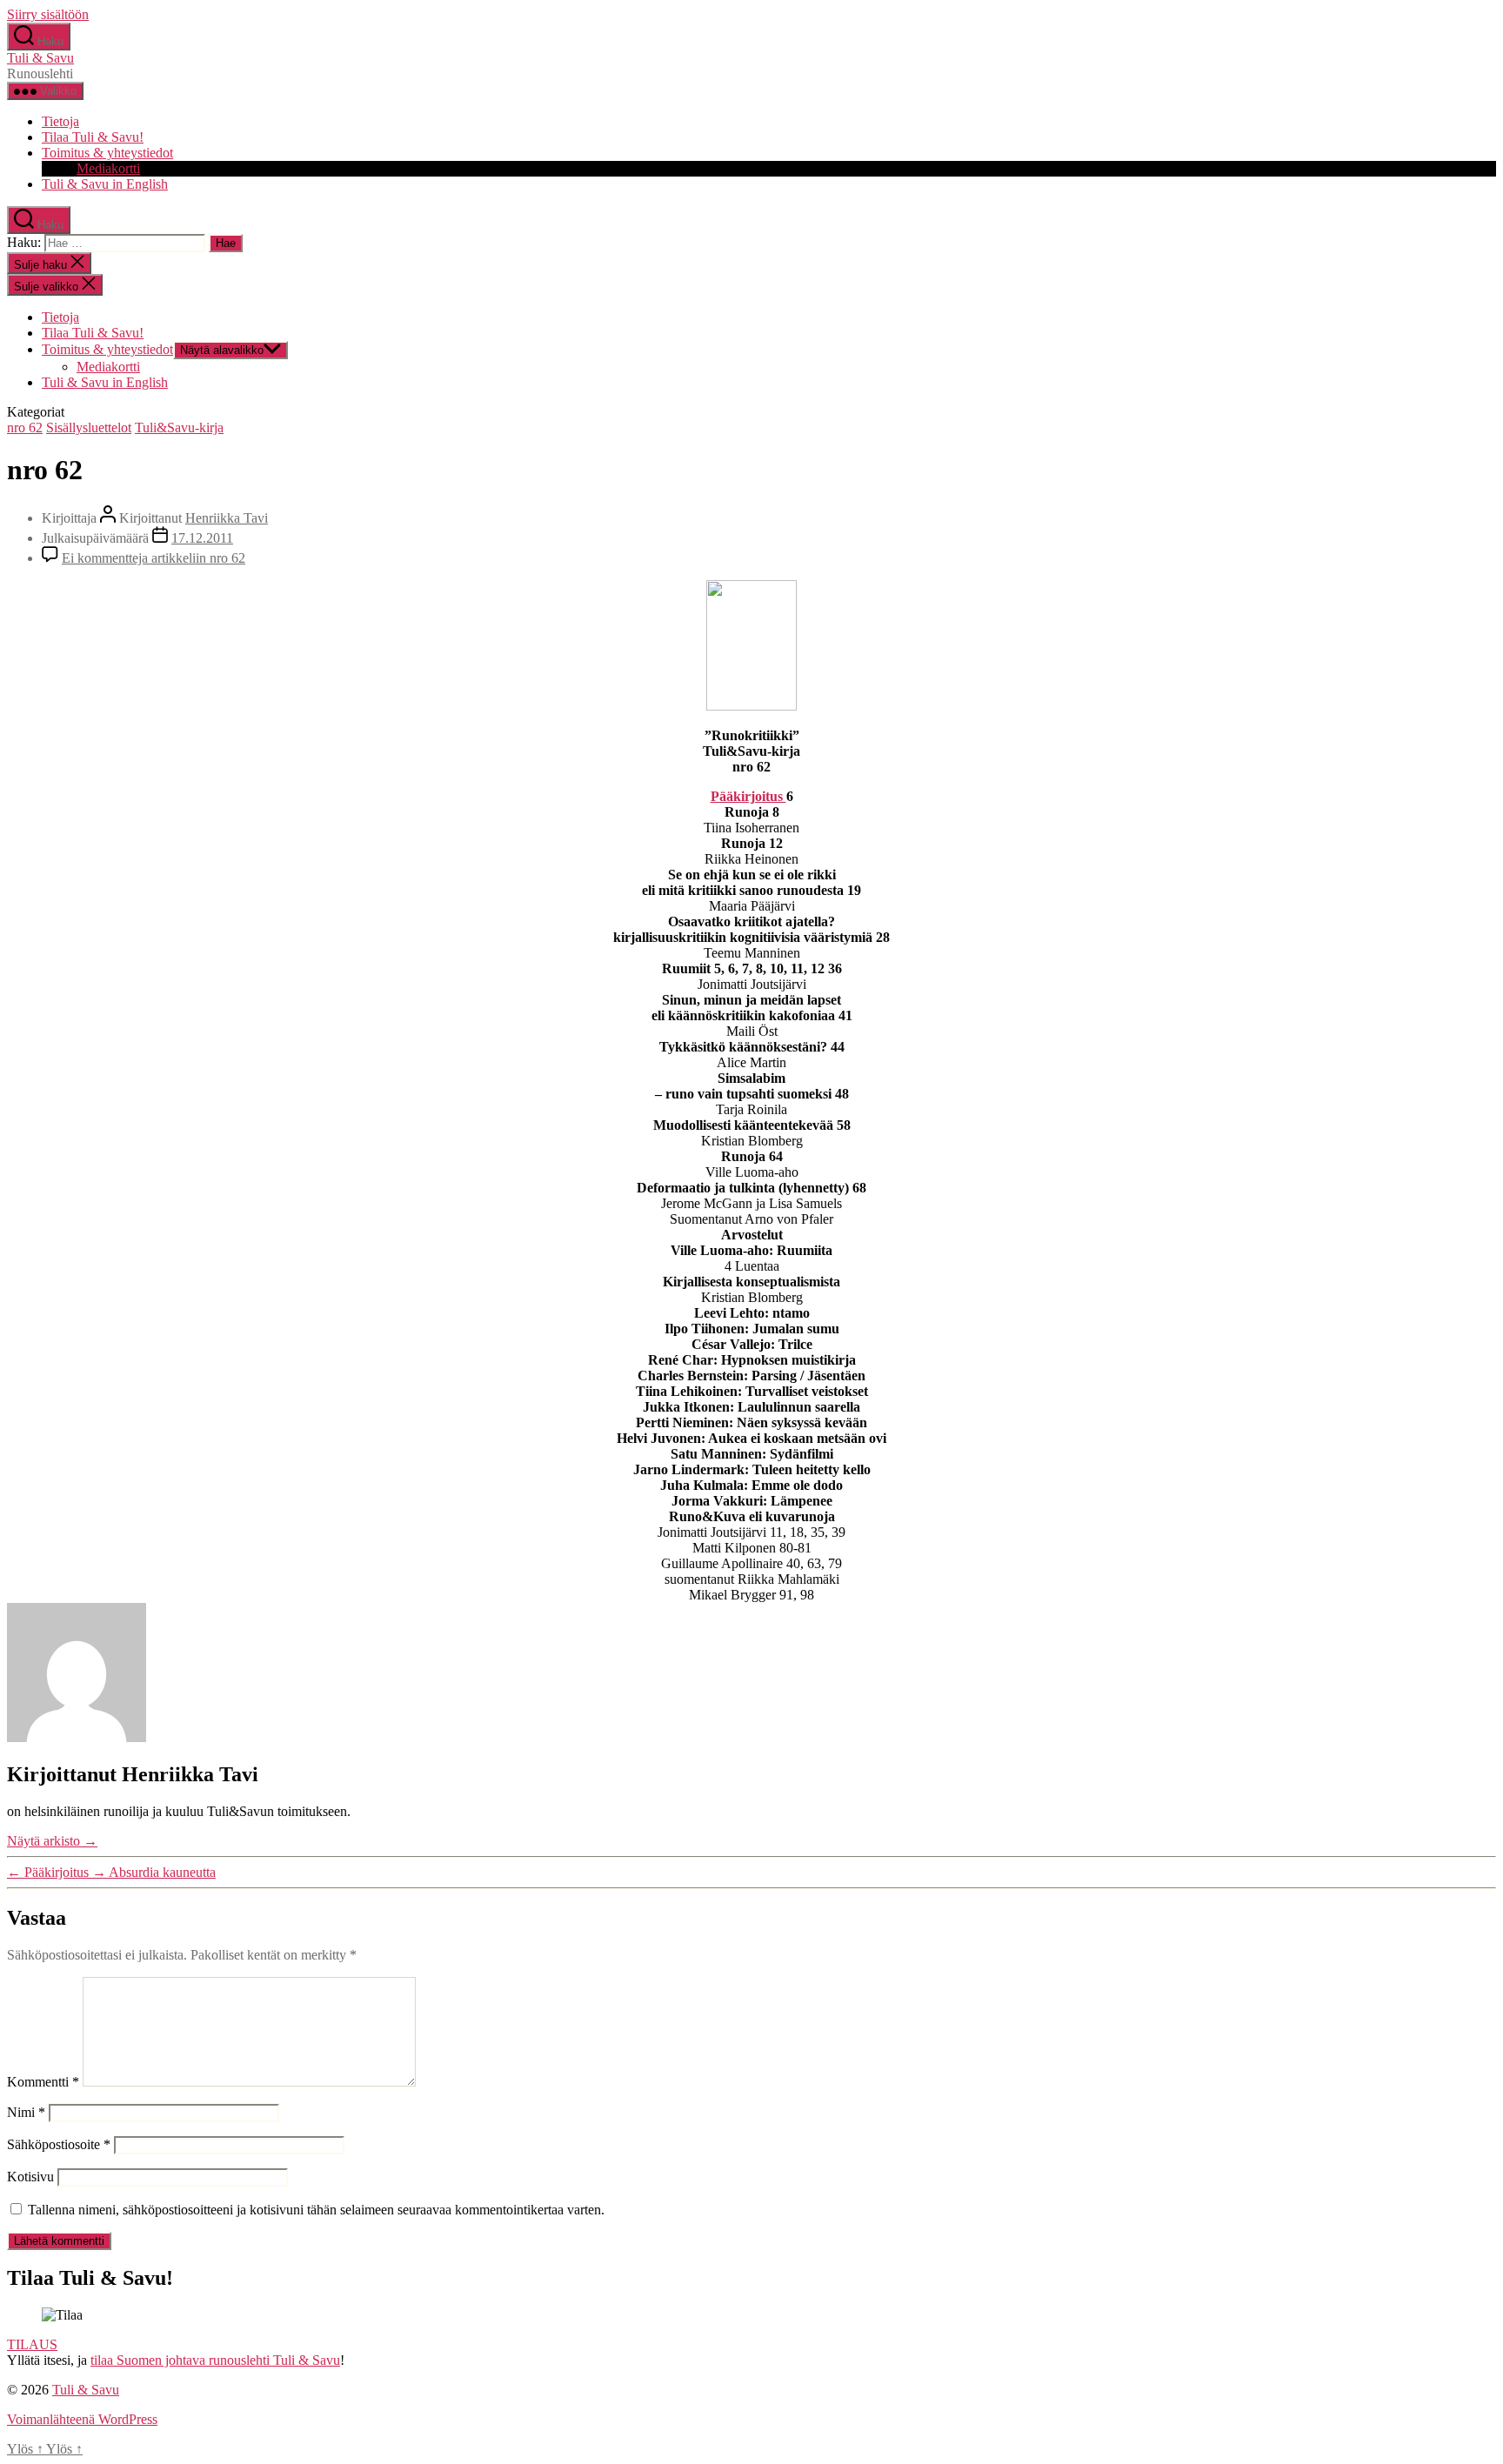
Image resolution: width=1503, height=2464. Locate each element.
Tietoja (60, 121)
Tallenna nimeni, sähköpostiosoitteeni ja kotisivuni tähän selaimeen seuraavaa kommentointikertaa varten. (316, 2210)
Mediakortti (108, 168)
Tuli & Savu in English (105, 184)
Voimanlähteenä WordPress (82, 2419)
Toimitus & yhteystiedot (107, 153)
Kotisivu (30, 2177)
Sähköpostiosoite (59, 2144)
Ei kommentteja (154, 558)
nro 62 (25, 427)
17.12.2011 (202, 538)
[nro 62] (751, 706)
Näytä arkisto (52, 1841)
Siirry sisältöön (48, 14)
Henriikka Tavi (227, 518)
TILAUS (32, 2344)
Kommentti (43, 2082)
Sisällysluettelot (89, 427)
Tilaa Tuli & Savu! (93, 137)
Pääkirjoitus (748, 796)
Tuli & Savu (40, 58)
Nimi (26, 2112)
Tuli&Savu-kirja (179, 427)
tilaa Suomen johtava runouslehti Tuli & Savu (215, 2360)
